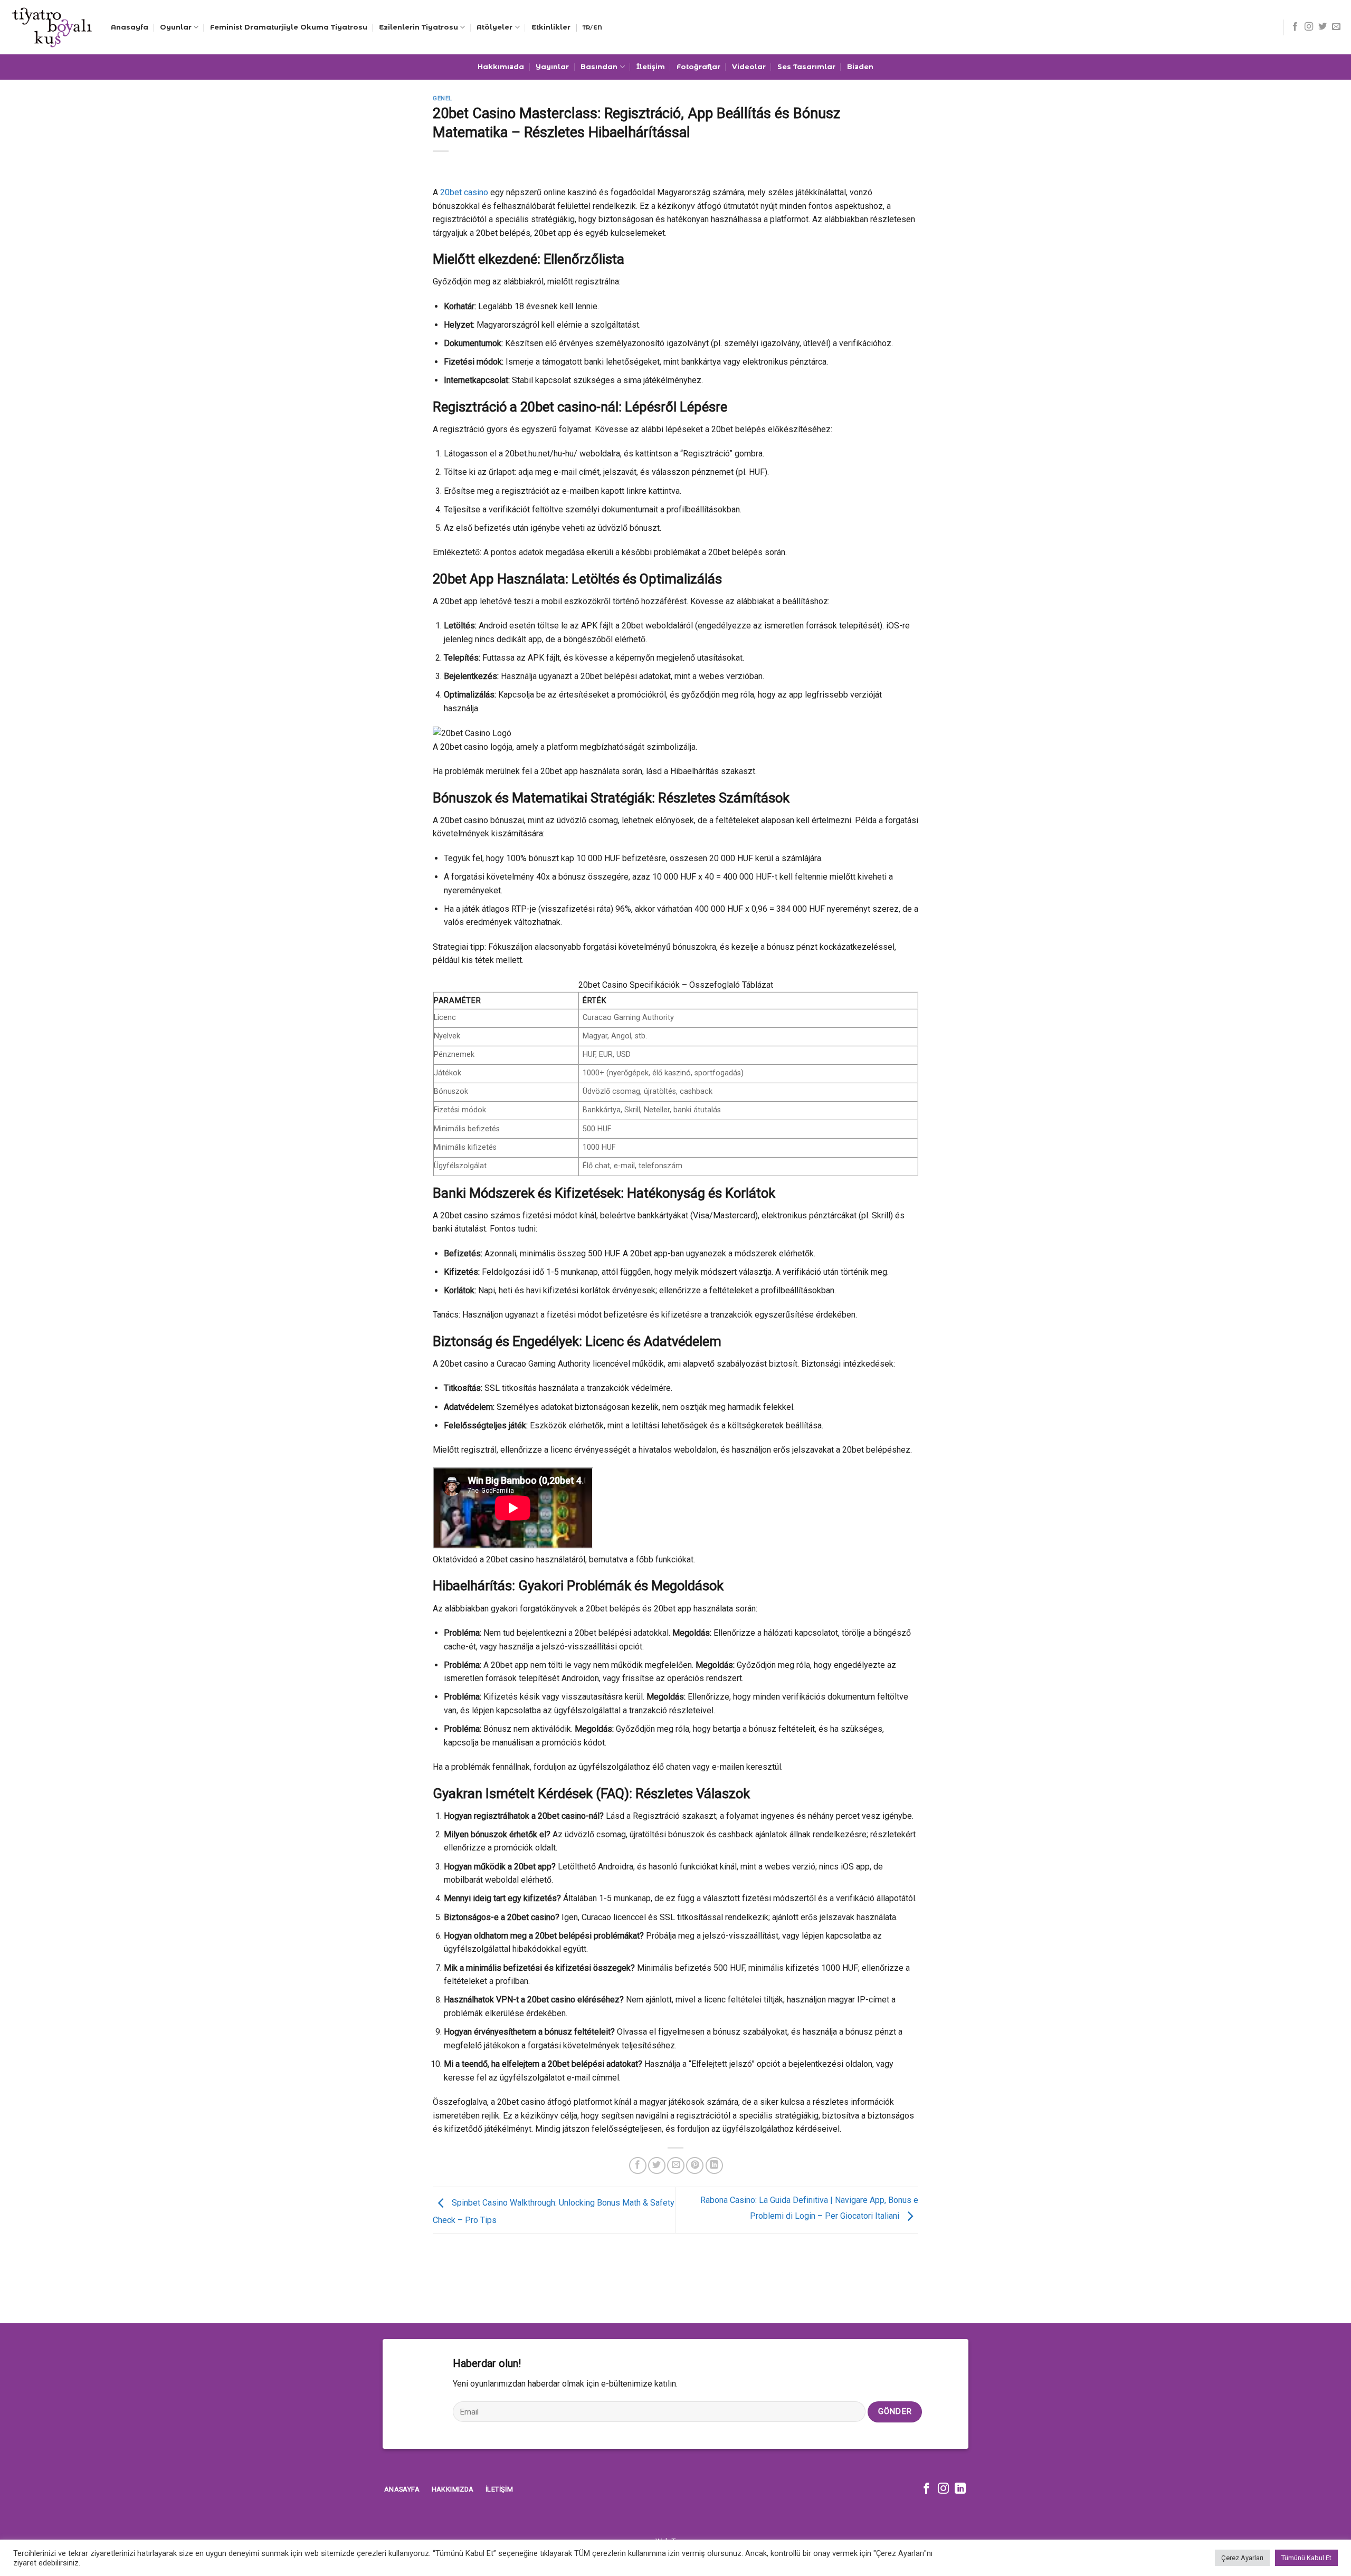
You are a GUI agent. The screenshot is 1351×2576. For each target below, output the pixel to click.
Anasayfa (130, 27)
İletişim (651, 67)
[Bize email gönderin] (1336, 27)
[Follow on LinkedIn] (960, 2489)
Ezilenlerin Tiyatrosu (418, 27)
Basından (599, 67)
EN (598, 27)
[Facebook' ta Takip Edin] (1295, 27)
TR (586, 27)
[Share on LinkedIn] (714, 2166)
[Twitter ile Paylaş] (657, 2166)
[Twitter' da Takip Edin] (1323, 27)
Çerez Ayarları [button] (1242, 2558)
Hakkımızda (501, 67)
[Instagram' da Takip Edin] (1309, 27)
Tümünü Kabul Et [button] (1306, 2558)
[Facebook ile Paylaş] (638, 2166)
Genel (443, 98)
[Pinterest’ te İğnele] (695, 2166)
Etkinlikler (551, 27)
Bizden (860, 67)
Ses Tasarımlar (806, 67)
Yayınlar (552, 67)
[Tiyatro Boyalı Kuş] (51, 27)
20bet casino (464, 192)
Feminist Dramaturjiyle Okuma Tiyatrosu (289, 27)
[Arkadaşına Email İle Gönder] (676, 2166)
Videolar (749, 67)
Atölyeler (494, 27)
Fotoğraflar (698, 67)
